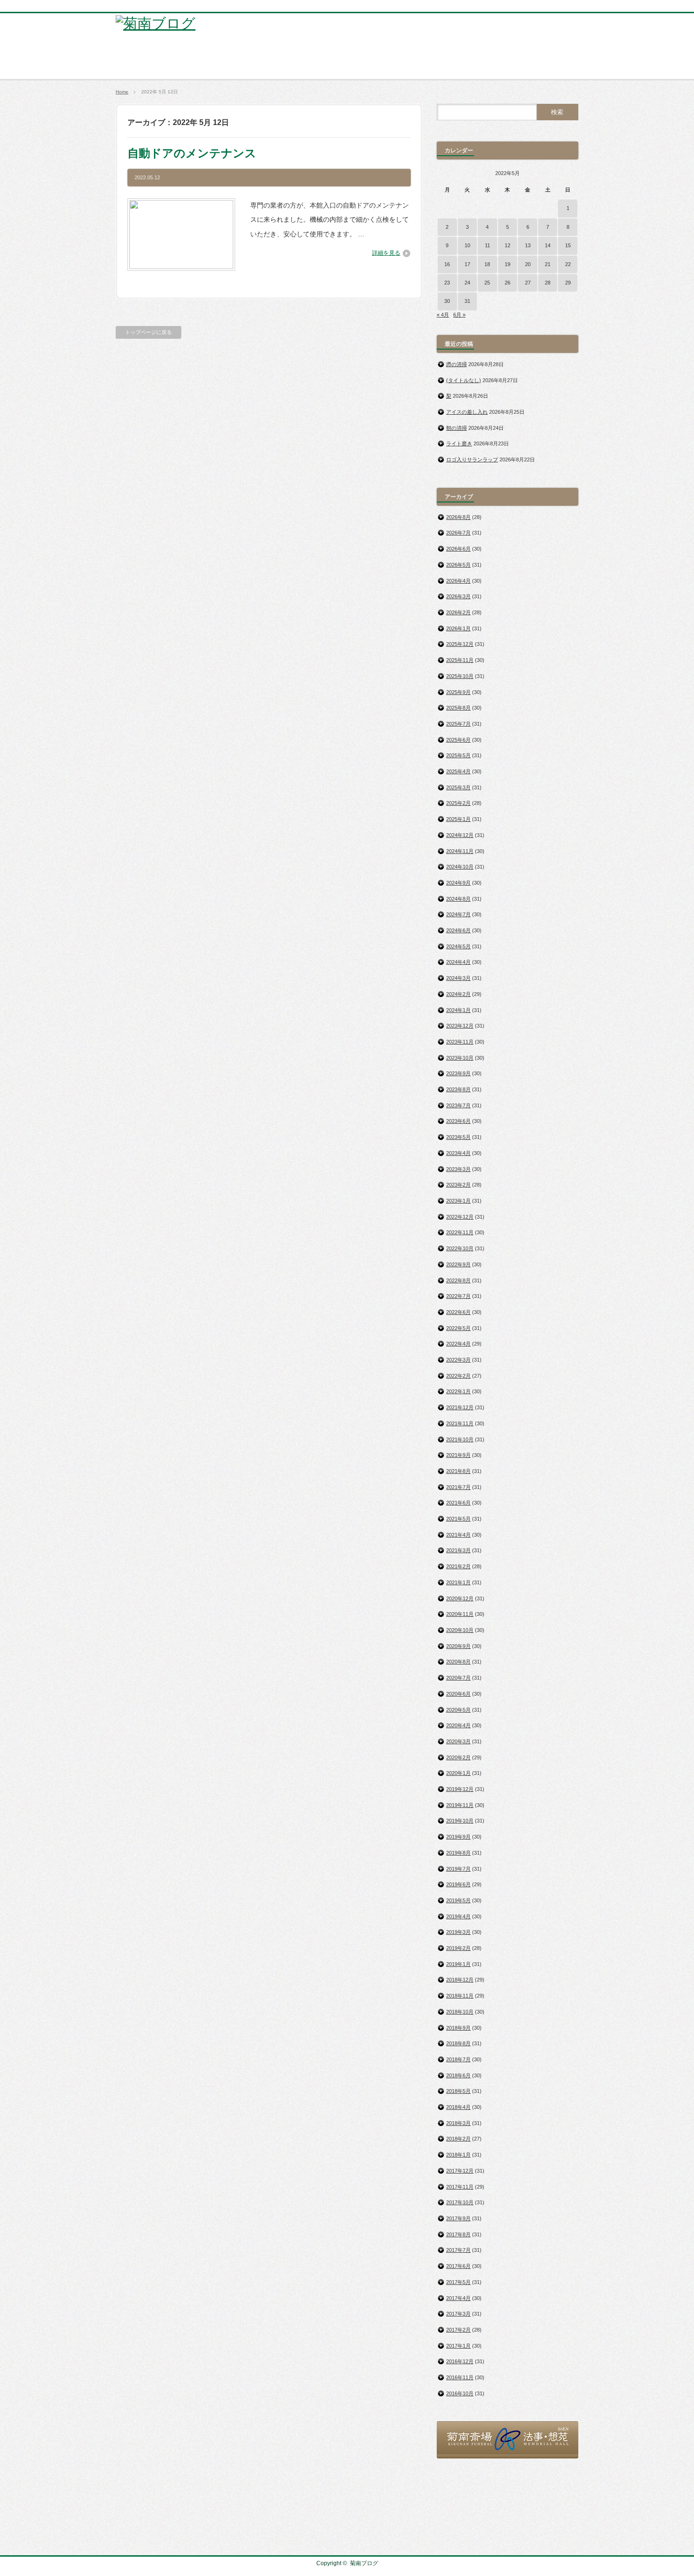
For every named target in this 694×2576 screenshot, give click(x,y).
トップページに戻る (148, 332)
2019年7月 (458, 1869)
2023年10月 (460, 1058)
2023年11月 (460, 1042)
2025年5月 (458, 755)
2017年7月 (458, 2250)
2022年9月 (458, 1264)
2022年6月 (458, 1312)
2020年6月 (458, 1694)
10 (467, 245)
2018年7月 (458, 2059)
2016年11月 (460, 2377)
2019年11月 (460, 1805)
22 (568, 264)
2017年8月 (458, 2234)
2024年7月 (458, 914)
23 (447, 283)
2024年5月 (458, 946)
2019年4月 (458, 1916)
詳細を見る (386, 253)
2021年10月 (460, 1439)
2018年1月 (458, 2155)
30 (447, 301)
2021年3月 (458, 1550)
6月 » (459, 315)
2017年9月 (458, 2218)
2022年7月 (458, 1296)
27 (528, 283)
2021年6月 (458, 1503)
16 (447, 264)
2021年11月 (460, 1423)
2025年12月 (460, 644)
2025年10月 (460, 676)
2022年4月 (458, 1344)
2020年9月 (458, 1646)
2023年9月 (458, 1073)
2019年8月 (458, 1853)
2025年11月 (460, 660)
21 (548, 264)
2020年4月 (458, 1725)
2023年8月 (458, 1089)
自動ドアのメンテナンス (192, 153)
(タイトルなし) (464, 380)
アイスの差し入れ (467, 412)
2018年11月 (460, 1996)
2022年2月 (458, 1376)
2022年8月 (458, 1280)
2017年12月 (460, 2171)
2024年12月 (460, 835)
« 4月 (443, 315)
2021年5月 (458, 1519)
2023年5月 (458, 1137)
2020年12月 (460, 1598)
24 (467, 283)
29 (568, 283)
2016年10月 (460, 2393)
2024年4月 (458, 962)
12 (508, 245)
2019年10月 (460, 1821)
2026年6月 (458, 549)
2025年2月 (458, 803)
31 (467, 301)
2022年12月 (460, 1217)
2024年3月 (458, 978)
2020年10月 (460, 1630)
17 (467, 264)
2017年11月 (460, 2187)
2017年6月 (458, 2266)
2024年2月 (458, 994)
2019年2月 (458, 1948)
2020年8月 (458, 1662)
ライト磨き (459, 443)
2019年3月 (458, 1932)
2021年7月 (458, 1487)
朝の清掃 (457, 428)
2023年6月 (458, 1121)
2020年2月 (458, 1757)
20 (528, 264)
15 (568, 245)
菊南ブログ (364, 2563)
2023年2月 (458, 1185)
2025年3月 (458, 787)
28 (548, 283)
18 (487, 264)
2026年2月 (458, 612)
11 (487, 245)
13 (528, 245)
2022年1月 (458, 1391)
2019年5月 (458, 1900)
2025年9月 (458, 692)
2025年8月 (458, 708)
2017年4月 (458, 2298)
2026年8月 (458, 517)
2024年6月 (458, 930)
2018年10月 (460, 2012)
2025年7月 (458, 724)
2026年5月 (458, 565)
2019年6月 (458, 1884)
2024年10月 (460, 867)
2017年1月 (458, 2346)
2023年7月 (458, 1105)
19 (508, 264)
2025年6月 (458, 740)
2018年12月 (460, 1980)
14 (548, 245)
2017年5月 (458, 2282)
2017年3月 (458, 2314)
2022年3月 (458, 1360)
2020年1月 (458, 1773)
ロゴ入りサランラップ (472, 460)
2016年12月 (460, 2361)
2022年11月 (460, 1232)
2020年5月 (458, 1710)
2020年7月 (458, 1678)
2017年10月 (460, 2202)
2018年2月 (458, 2139)
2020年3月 (458, 1741)
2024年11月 (460, 851)
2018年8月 (458, 2043)
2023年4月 (458, 1153)
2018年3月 (458, 2123)
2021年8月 (458, 1471)
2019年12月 (460, 1789)
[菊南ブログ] (156, 23)
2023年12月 (460, 1026)
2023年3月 (458, 1169)
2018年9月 (458, 2028)
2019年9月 (458, 1837)
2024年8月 (458, 899)
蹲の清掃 (457, 364)
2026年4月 (458, 581)
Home (122, 92)
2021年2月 (458, 1566)
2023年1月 (458, 1201)
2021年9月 (458, 1455)
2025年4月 (458, 771)
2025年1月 (458, 819)
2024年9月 (458, 883)
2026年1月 (458, 628)
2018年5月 (458, 2091)
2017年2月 (458, 2330)
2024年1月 (458, 1010)
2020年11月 (460, 1614)
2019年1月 (458, 1964)
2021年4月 (458, 1535)
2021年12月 (460, 1407)
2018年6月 (458, 2075)
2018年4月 (458, 2107)
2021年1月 (458, 1582)
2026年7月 (458, 533)
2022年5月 (458, 1328)
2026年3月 (458, 596)
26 (508, 283)
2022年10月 (460, 1248)
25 (487, 283)
